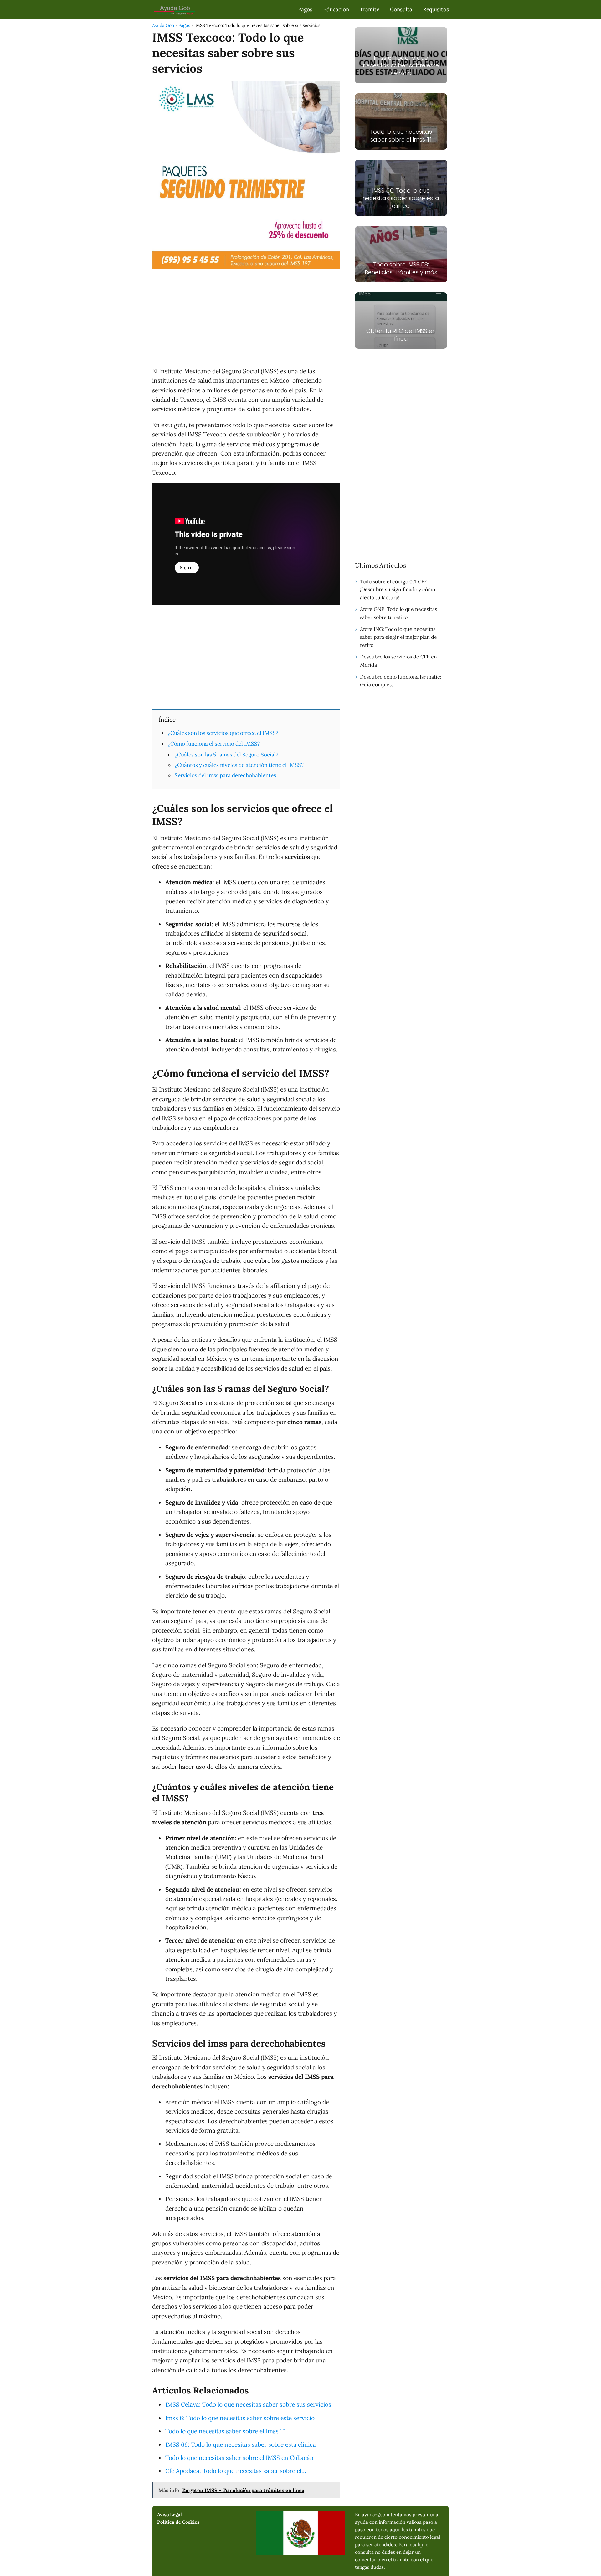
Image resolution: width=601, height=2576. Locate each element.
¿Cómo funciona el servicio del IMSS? (214, 744)
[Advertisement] (246, 319)
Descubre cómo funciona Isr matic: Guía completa (401, 681)
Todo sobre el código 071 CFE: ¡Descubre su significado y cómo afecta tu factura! (398, 589)
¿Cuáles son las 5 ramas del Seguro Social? (226, 755)
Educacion (336, 9)
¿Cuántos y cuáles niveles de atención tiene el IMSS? (239, 765)
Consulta (401, 9)
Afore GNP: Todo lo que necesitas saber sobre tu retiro (398, 613)
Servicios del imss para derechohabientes (225, 775)
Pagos (305, 9)
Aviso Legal (170, 2514)
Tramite (370, 9)
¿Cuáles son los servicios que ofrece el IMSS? (223, 733)
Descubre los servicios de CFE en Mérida (398, 661)
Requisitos (436, 9)
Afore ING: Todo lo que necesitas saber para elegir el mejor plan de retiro (398, 637)
